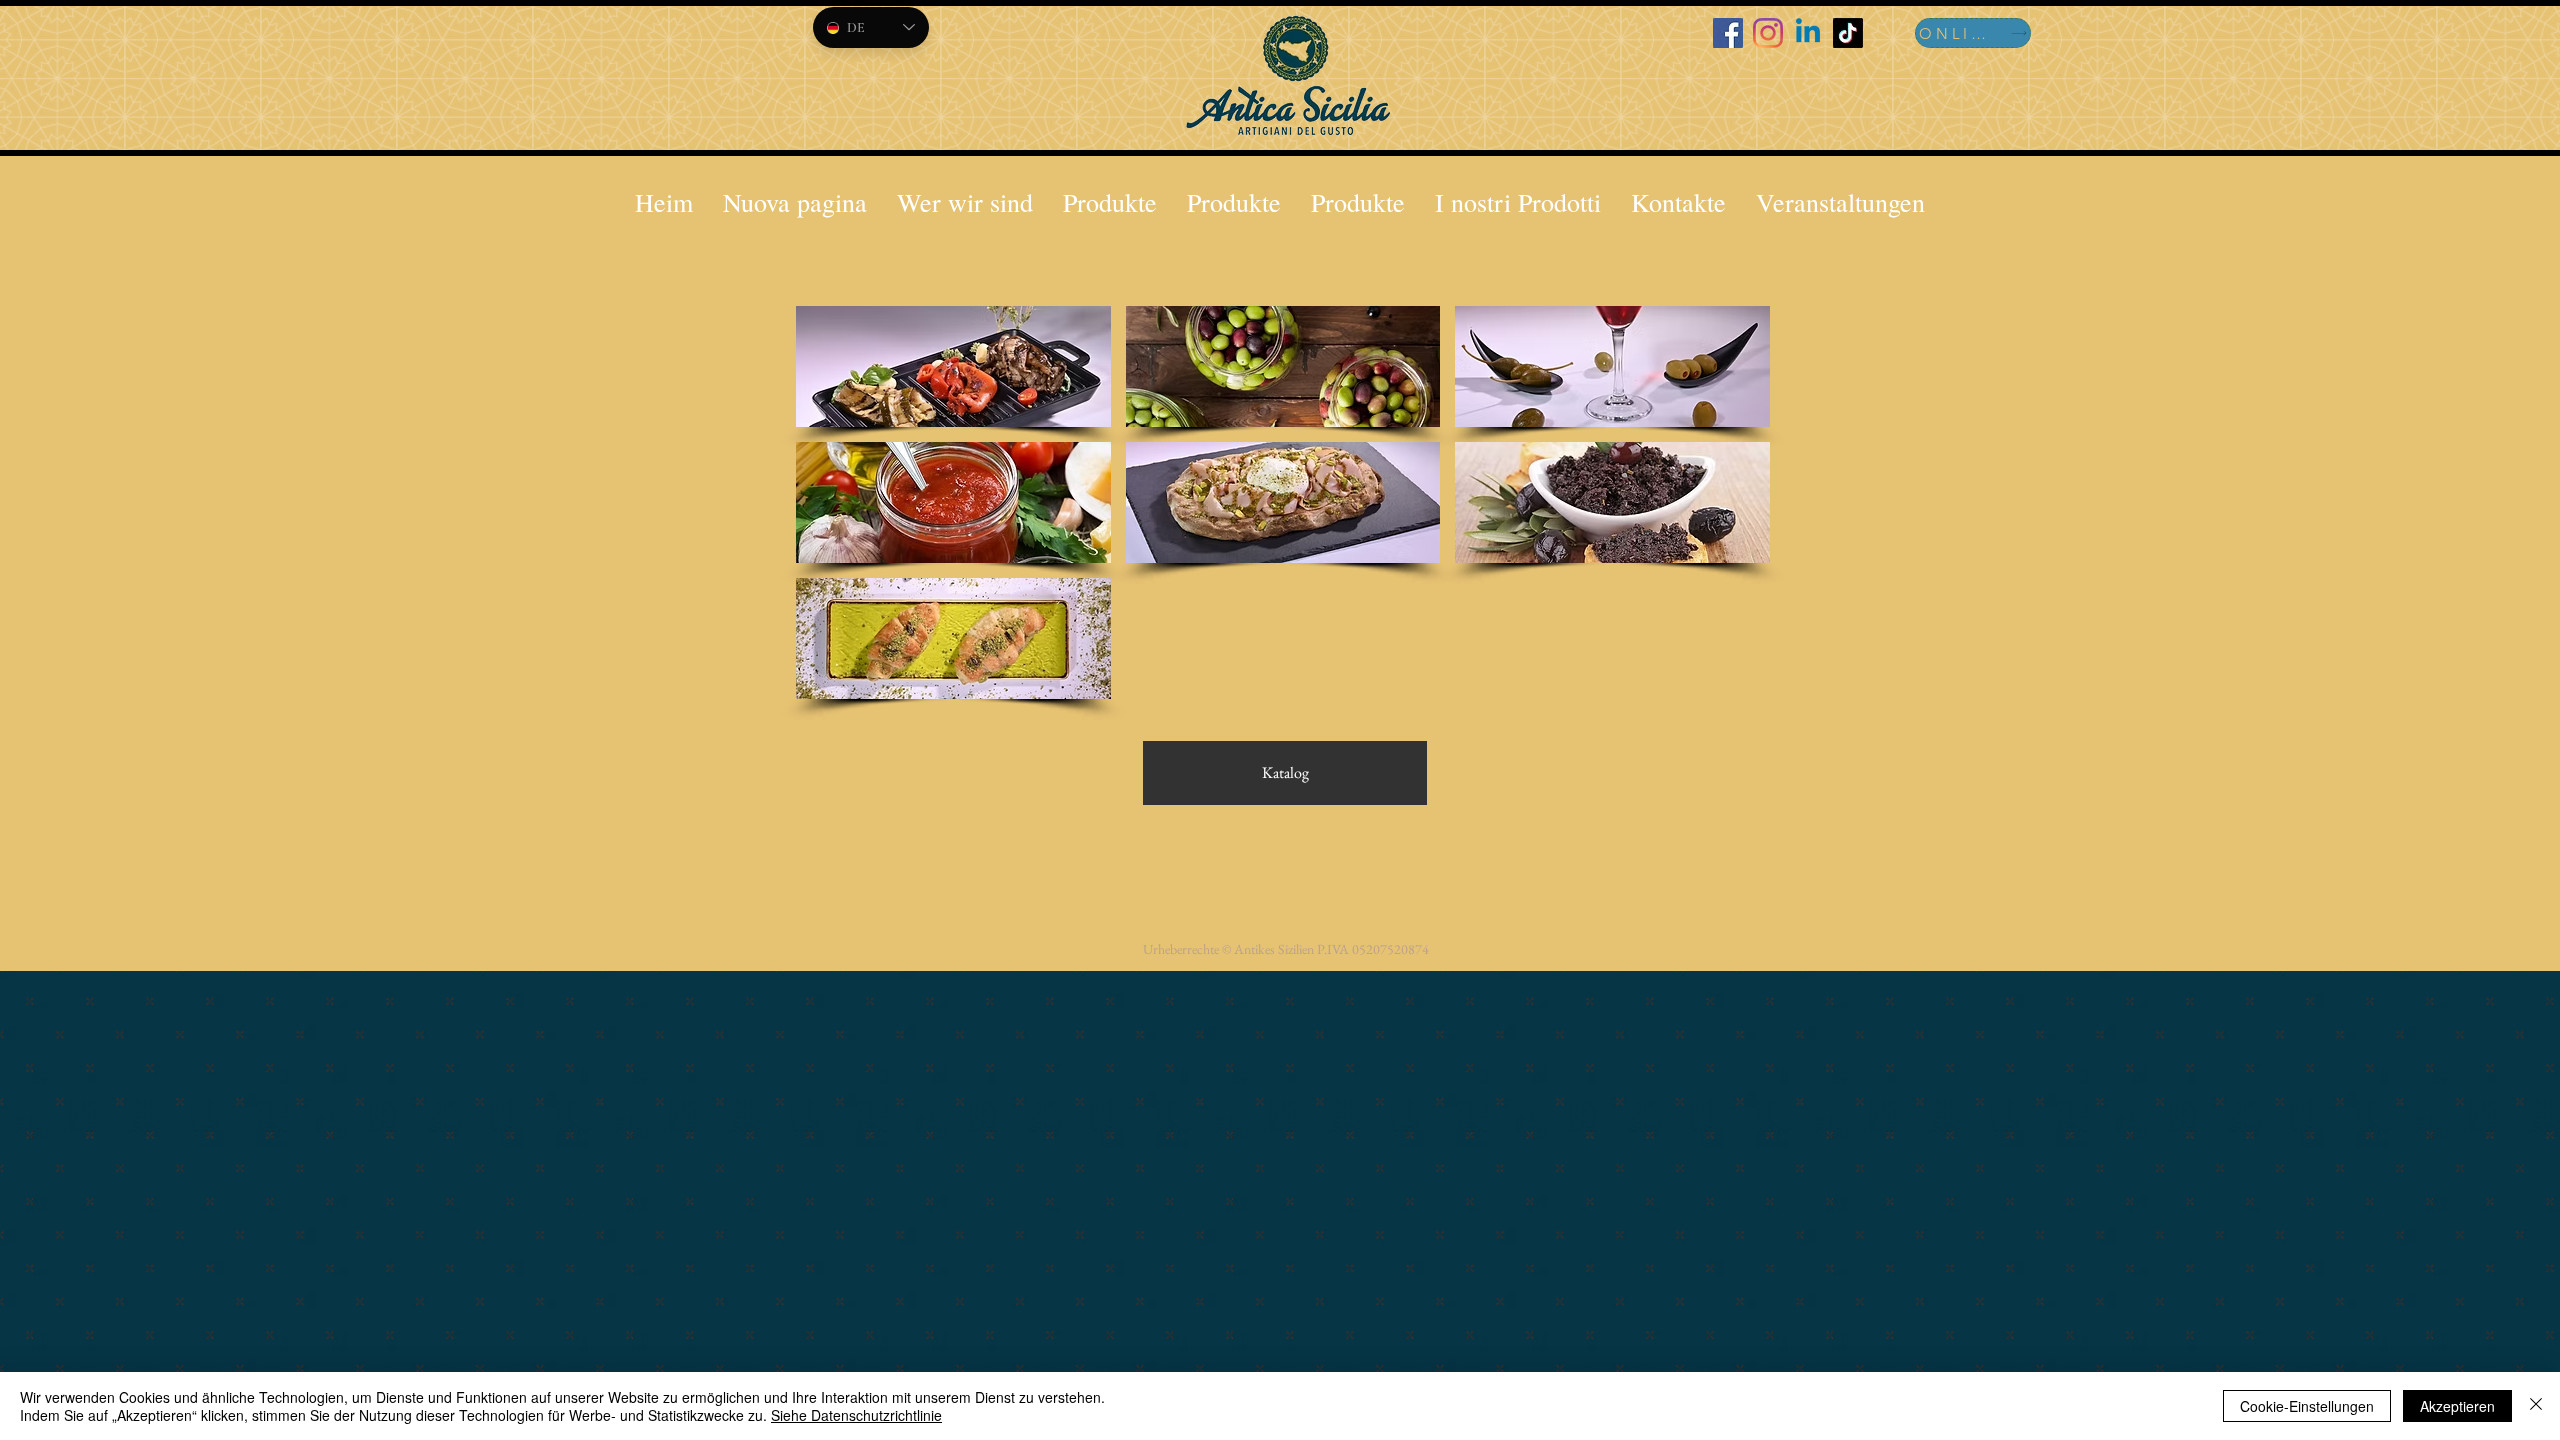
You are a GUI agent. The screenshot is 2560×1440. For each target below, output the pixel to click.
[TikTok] (1848, 33)
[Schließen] (2536, 1406)
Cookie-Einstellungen (2307, 1406)
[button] (1518, 202)
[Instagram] (1768, 33)
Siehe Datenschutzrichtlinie (856, 1415)
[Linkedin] (1808, 33)
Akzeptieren (2457, 1406)
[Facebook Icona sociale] (1728, 33)
